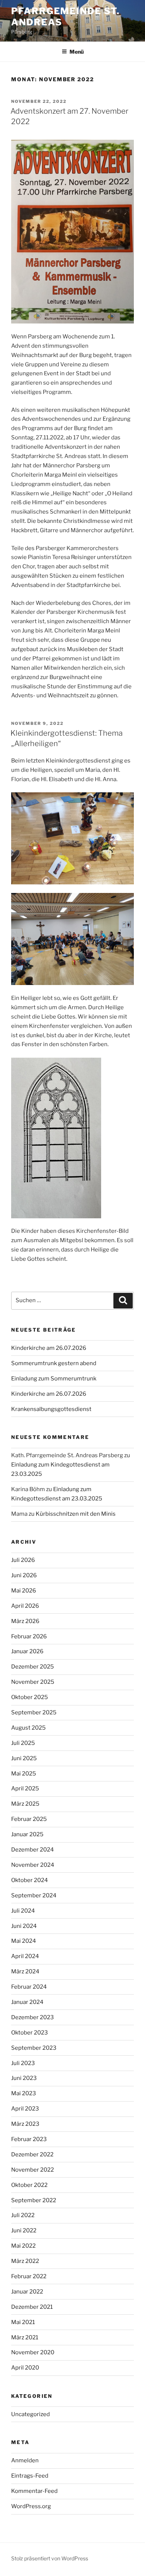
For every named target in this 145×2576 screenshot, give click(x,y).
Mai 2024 (24, 1941)
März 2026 (25, 1621)
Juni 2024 (24, 1926)
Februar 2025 (29, 1819)
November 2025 (33, 1682)
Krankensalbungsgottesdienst (51, 1409)
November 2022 (33, 2170)
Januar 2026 (27, 1651)
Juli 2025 (23, 1743)
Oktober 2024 (30, 1880)
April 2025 (25, 1789)
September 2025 (34, 1712)
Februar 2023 (29, 2139)
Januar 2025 (27, 1834)
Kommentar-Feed (34, 2491)
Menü (77, 52)
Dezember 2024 (33, 1850)
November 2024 (33, 1865)
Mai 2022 (23, 2246)
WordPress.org (31, 2506)
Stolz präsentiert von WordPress (50, 2558)
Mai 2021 (23, 2322)
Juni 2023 (24, 2078)
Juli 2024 (23, 1911)
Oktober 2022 (29, 2185)
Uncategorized (30, 2414)
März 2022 (25, 2261)
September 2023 (34, 2048)
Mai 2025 (24, 1774)
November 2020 (33, 2352)
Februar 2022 (29, 2276)
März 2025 (25, 1804)
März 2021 (25, 2337)
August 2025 (28, 1728)
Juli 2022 (23, 2215)
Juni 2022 (24, 2231)
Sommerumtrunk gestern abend (54, 1363)
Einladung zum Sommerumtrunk (54, 1379)
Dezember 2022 (32, 2154)
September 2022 (34, 2200)
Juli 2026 (23, 1560)
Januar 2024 (27, 2002)
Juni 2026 (24, 1575)
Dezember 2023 (33, 2017)
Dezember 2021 (32, 2307)
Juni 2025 (24, 1758)
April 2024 (25, 1956)
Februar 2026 (29, 1636)
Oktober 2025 (30, 1697)
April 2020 (25, 2368)
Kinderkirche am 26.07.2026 (49, 1348)
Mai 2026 (24, 1591)
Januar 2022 (27, 2292)
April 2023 (25, 2109)
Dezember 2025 (33, 1667)
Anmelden (25, 2460)
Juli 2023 (23, 2063)
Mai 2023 (24, 2093)
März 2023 (25, 2124)
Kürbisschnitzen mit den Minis (76, 1514)
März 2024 (25, 1972)
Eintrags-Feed (30, 2476)
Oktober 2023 (30, 2033)
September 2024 (34, 1895)
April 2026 (25, 1606)
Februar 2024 (29, 1987)
